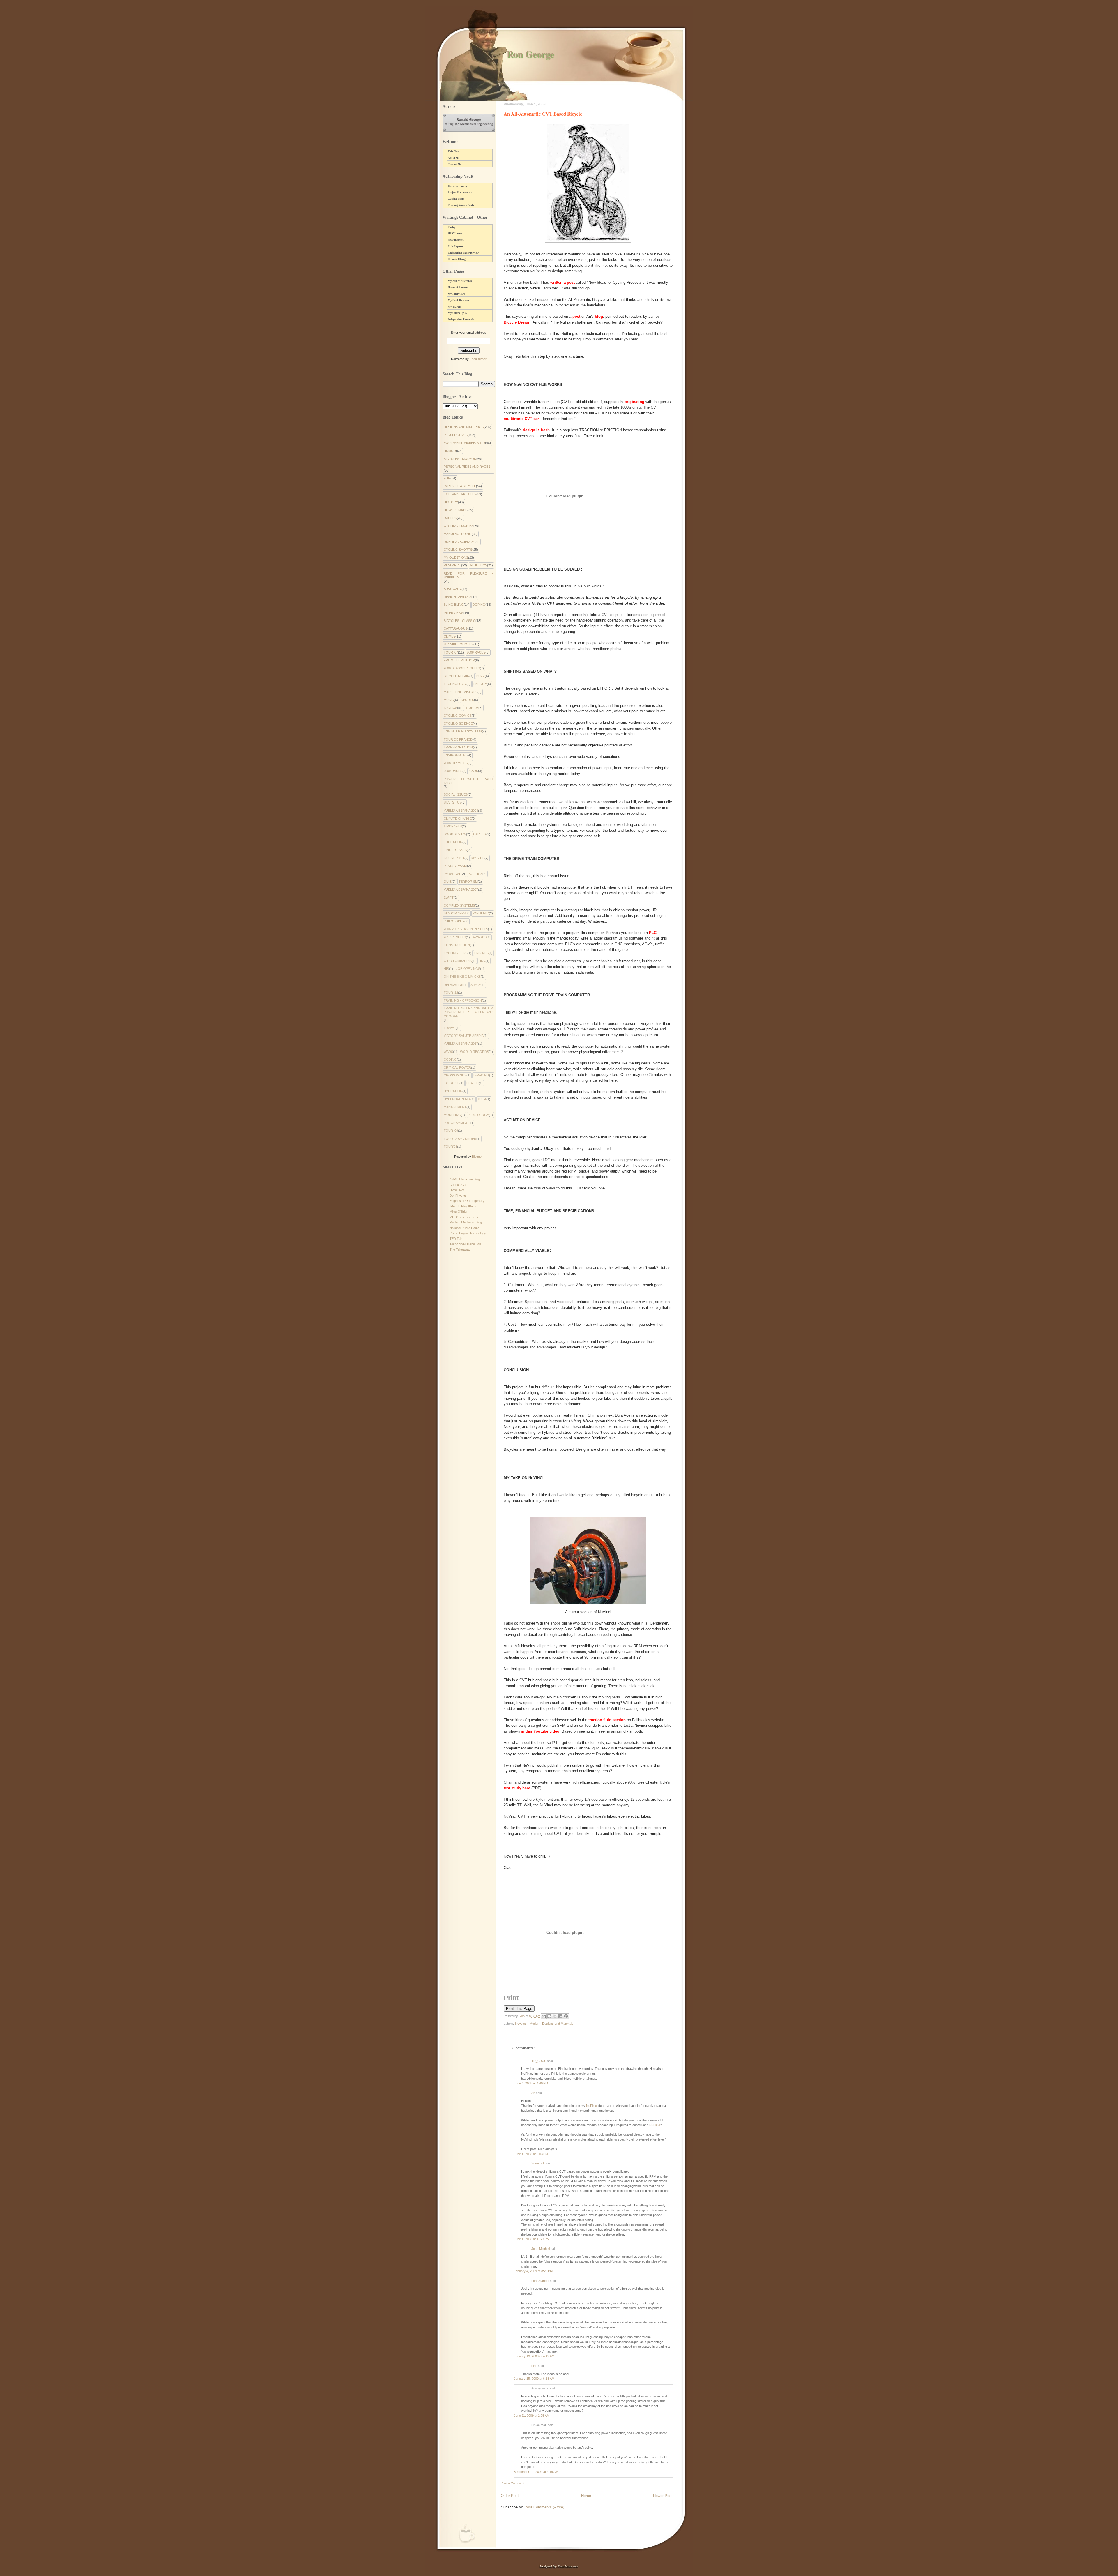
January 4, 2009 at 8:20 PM (533, 2271)
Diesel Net (457, 1190)
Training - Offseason (463, 1000)
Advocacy (453, 589)
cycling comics (458, 716)
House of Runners (458, 287)
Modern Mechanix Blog (466, 1222)
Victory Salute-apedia (464, 1036)
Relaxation (454, 985)
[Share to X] (555, 2016)
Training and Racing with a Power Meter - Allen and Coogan (468, 1012)
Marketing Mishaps (461, 692)
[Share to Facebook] (560, 2016)
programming (456, 1123)
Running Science (459, 542)
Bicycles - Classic (460, 621)
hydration (453, 1091)
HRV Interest (456, 234)
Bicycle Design (517, 322)
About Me (454, 158)
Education (453, 842)
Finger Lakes (455, 850)
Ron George (530, 54)
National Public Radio (464, 1228)
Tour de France (458, 739)
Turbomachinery (458, 186)
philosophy (454, 921)
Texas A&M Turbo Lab (465, 1244)
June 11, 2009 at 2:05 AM (532, 2416)
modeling (452, 1115)
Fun (447, 478)
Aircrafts (453, 826)
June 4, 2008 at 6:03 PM (531, 2154)
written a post (562, 282)
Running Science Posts (461, 205)
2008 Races (476, 652)
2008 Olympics (456, 763)
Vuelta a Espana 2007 (461, 889)
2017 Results (455, 937)
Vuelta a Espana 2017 (461, 1044)
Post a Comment (513, 2483)
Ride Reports (455, 246)
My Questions (456, 557)
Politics (475, 874)
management (455, 1107)
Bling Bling (454, 605)
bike (534, 2366)
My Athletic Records (460, 281)
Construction (457, 945)
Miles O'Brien (459, 1212)
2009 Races (453, 771)
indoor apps (455, 913)
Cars (474, 771)
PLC (653, 933)
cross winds (455, 1075)
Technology (455, 684)
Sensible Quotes (459, 644)
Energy (480, 684)
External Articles (460, 494)
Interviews (453, 613)
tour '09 (451, 1131)
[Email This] (544, 2016)
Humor (450, 451)
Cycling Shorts (458, 550)
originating (634, 402)
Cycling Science (458, 723)
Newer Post (663, 2496)
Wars (448, 1052)
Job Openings (468, 969)
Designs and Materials (558, 2024)
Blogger (477, 1157)
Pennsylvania (455, 866)
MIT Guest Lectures (464, 1217)
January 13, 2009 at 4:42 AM (534, 2356)
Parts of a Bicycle (460, 486)
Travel (450, 1028)
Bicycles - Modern (528, 2024)
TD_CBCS (539, 2061)
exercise (452, 1083)
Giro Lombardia (458, 961)
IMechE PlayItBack (463, 1206)
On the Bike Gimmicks (462, 977)
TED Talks (457, 1239)
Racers (450, 518)
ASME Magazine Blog (465, 1179)
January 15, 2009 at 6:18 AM (534, 2379)
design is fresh (536, 430)
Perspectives (456, 435)
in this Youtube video (540, 1731)
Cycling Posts (456, 199)
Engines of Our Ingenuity (467, 1201)
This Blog (453, 151)
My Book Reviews (458, 300)
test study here (517, 1788)
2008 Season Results (462, 668)
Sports (467, 700)
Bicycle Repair (457, 676)
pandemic (481, 913)
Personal (452, 874)
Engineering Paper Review (463, 253)
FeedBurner (478, 359)
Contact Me (455, 164)
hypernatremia (457, 1099)
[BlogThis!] (549, 2016)
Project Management (460, 193)
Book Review (455, 834)
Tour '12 (451, 993)
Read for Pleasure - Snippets (468, 575)
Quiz (448, 882)
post (576, 316)
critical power (457, 1067)
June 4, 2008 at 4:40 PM (531, 2083)
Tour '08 (471, 708)
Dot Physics (458, 1196)
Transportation (458, 747)
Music (449, 700)
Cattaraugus (455, 628)
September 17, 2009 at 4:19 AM (536, 2472)
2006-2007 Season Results (466, 929)
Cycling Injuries (459, 526)
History (451, 502)
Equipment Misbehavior (464, 443)
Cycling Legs (455, 953)
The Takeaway (460, 1249)
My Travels (454, 307)
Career (480, 834)
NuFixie (591, 2106)
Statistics (453, 802)
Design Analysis (458, 597)
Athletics (478, 565)
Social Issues (456, 794)
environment (455, 755)
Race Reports (456, 240)
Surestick (538, 2163)
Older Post (510, 2496)
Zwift (449, 898)
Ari (533, 2093)
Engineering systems (463, 731)
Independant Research (461, 319)
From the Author (459, 660)
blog (599, 316)
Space (476, 985)
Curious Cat (458, 1185)
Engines (481, 953)
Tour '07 (451, 652)
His (446, 969)
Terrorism (468, 882)
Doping (479, 605)
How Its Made (455, 510)
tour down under (460, 1139)
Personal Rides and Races (467, 467)
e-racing (481, 1075)
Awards (480, 937)
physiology (478, 1115)
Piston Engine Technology (468, 1233)
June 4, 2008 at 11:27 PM (532, 2239)
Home (586, 2496)
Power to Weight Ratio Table (468, 781)
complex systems (459, 905)
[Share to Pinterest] (566, 2016)
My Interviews (456, 294)
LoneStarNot (540, 2281)
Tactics (450, 708)
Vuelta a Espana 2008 (461, 811)
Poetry (452, 227)
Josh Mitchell (541, 2249)
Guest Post (454, 858)
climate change (458, 818)
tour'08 (450, 1147)
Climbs (450, 636)
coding (450, 1060)
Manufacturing (458, 534)
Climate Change (457, 259)
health (473, 1083)
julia (482, 1099)
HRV (482, 961)
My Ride (478, 858)
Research (452, 565)
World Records (474, 1052)
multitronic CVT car (521, 419)
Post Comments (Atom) (544, 2507)
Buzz (481, 676)
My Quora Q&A (457, 313)
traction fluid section (607, 1720)
